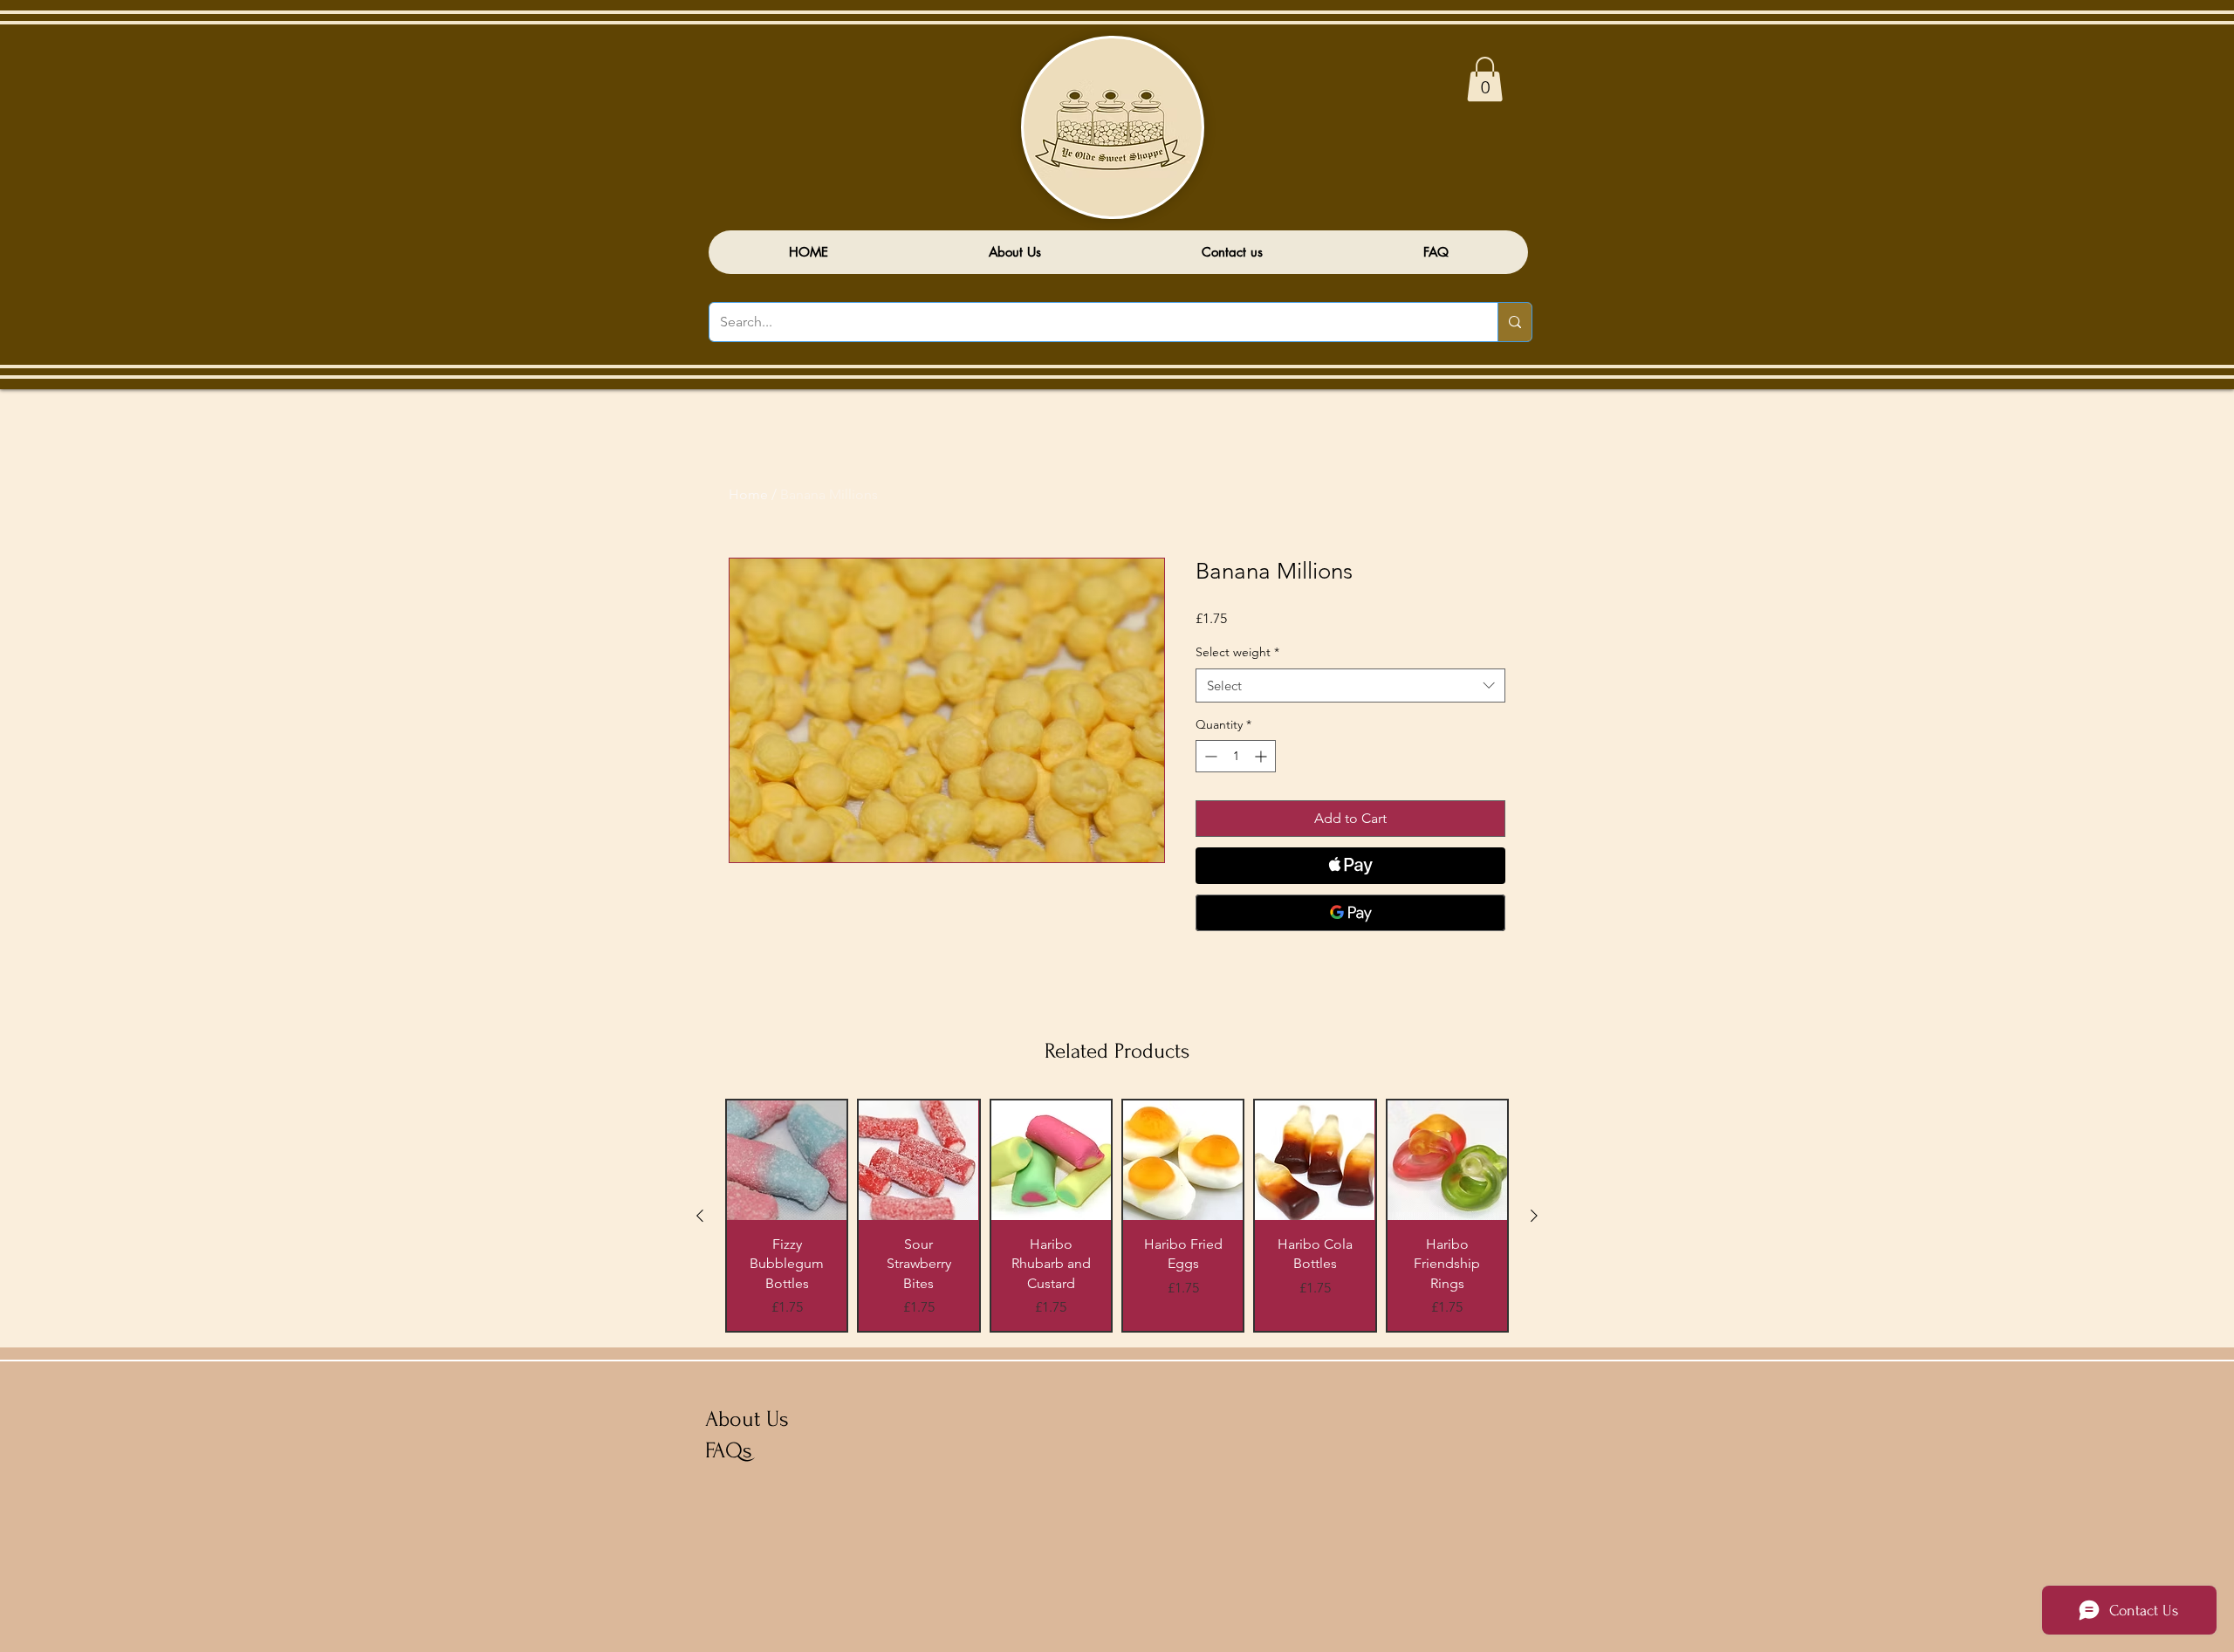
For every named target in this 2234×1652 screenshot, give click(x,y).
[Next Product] (1534, 1216)
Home (748, 494)
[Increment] (1262, 756)
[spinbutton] (1236, 756)
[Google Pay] (1350, 913)
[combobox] (1350, 685)
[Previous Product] (700, 1216)
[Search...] (1514, 322)
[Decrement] (1209, 756)
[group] (1117, 1216)
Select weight (1237, 652)
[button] (1485, 79)
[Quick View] (787, 1160)
